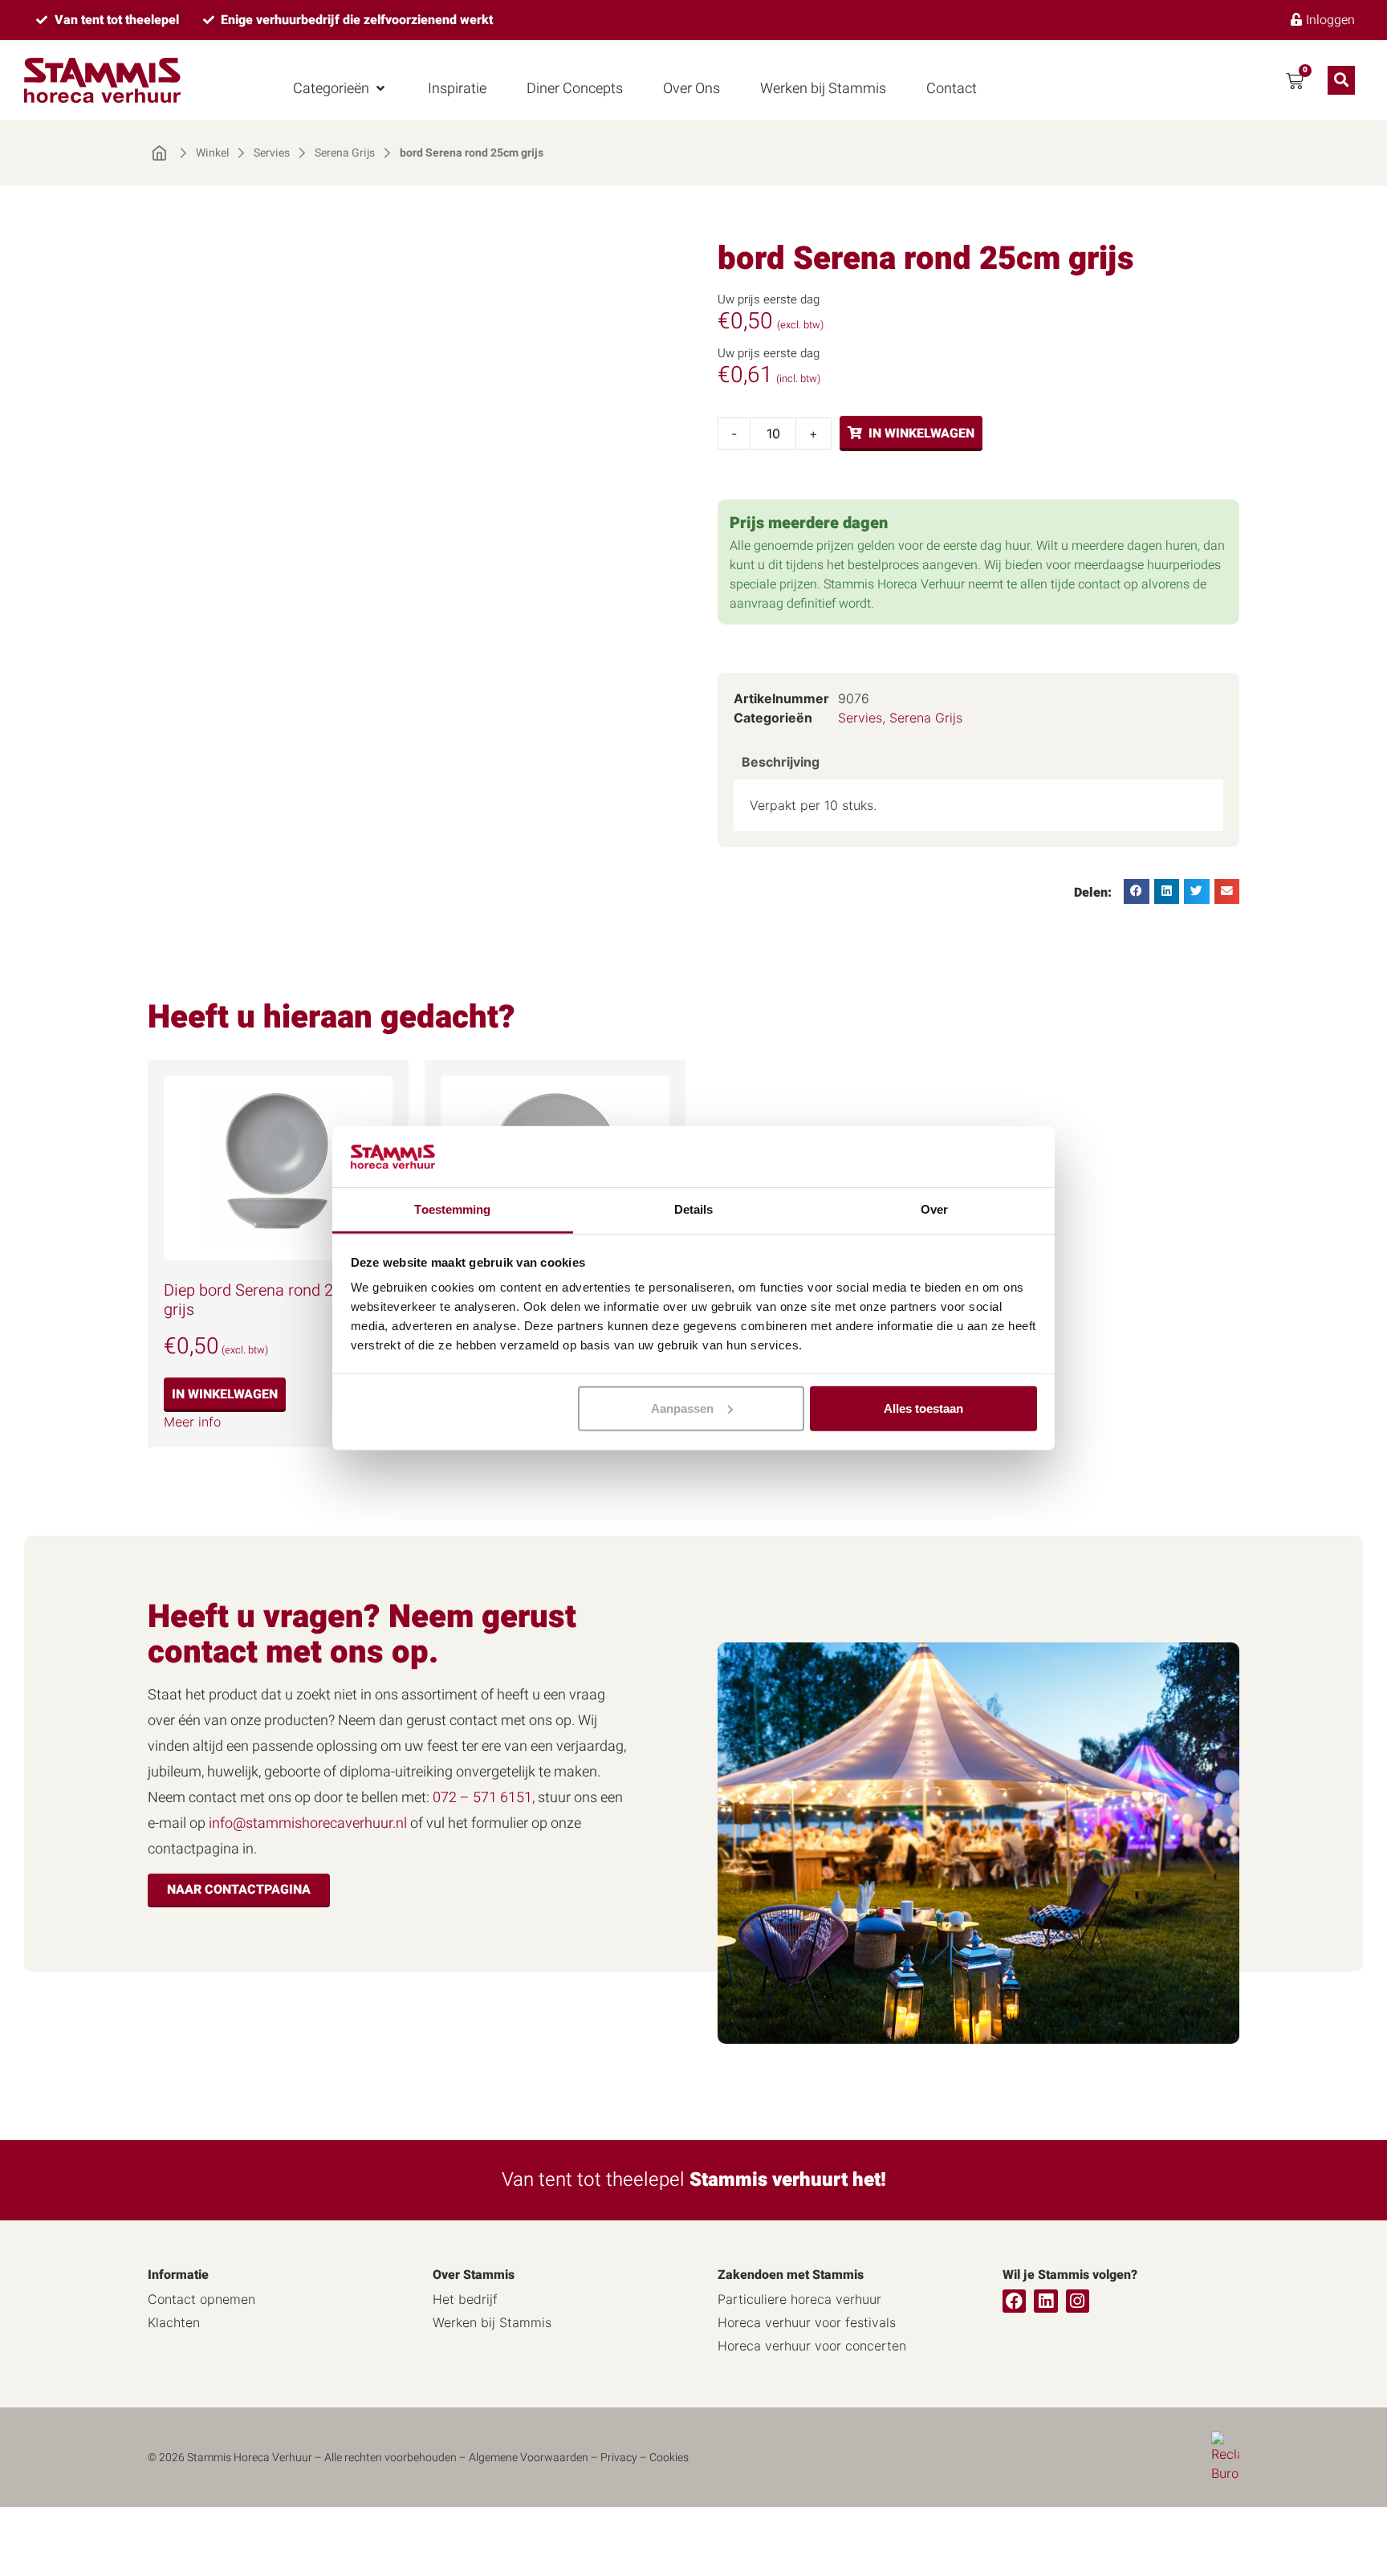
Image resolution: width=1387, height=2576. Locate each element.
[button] (340, 89)
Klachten (174, 2322)
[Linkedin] (1045, 2301)
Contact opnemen (201, 2299)
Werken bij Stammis (492, 2322)
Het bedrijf (465, 2299)
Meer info (192, 1422)
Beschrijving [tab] (781, 762)
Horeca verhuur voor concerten (812, 2346)
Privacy (619, 2458)
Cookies (669, 2458)
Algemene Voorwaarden (529, 2458)
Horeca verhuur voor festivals (807, 2322)
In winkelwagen (921, 433)
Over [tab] (934, 1209)
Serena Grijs (345, 153)
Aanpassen (682, 1408)
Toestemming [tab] (452, 1209)
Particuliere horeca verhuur (799, 2299)
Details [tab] (694, 1209)
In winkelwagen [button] (225, 1394)
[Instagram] (1078, 2301)
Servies (272, 153)
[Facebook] (1014, 2301)
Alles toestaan (923, 1408)
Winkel (212, 153)
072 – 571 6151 (482, 1798)
